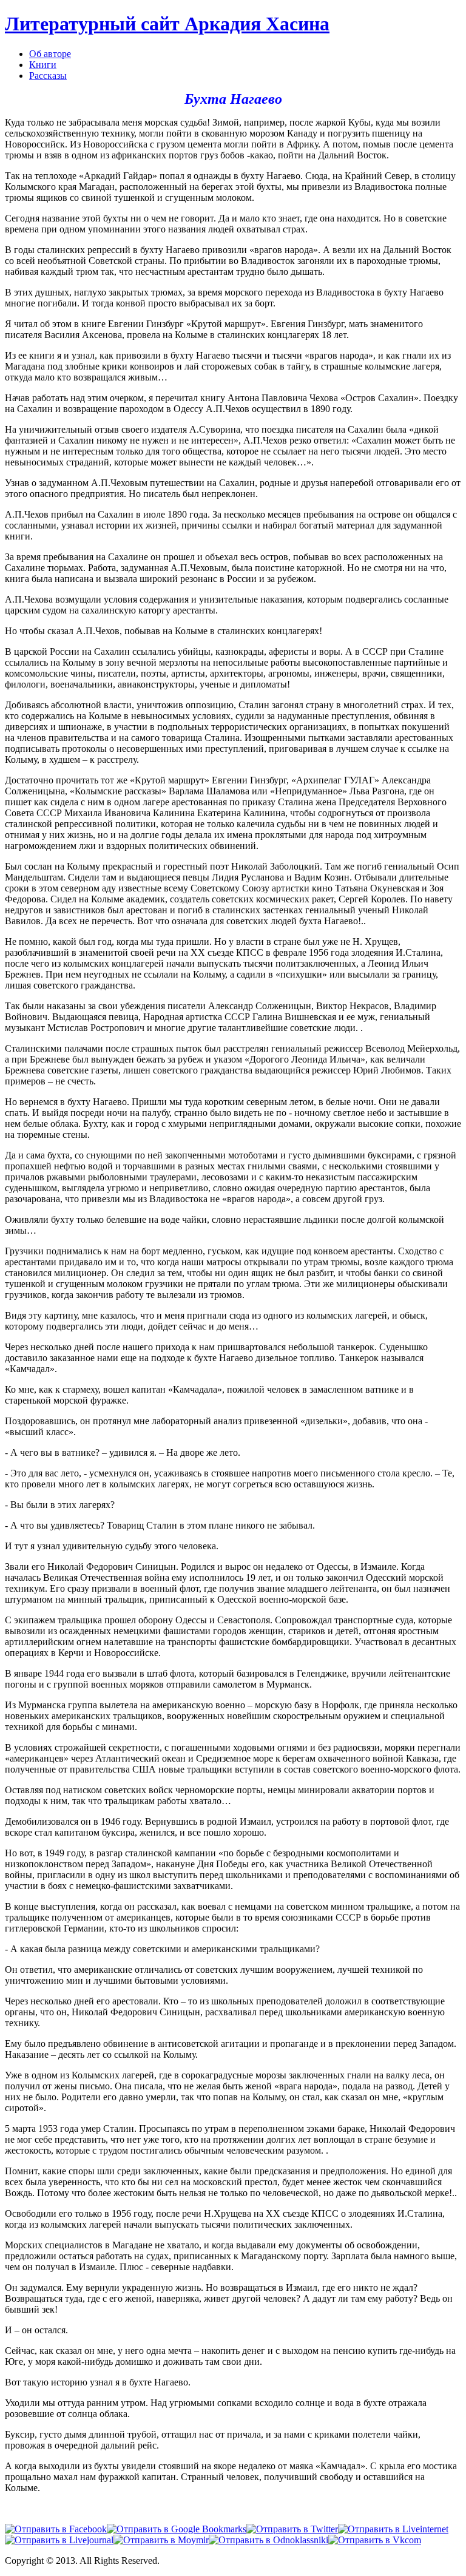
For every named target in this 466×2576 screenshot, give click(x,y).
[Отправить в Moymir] (161, 2540)
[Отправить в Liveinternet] (393, 2529)
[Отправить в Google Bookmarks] (177, 2529)
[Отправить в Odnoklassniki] (268, 2540)
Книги (43, 65)
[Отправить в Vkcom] (375, 2540)
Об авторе (50, 54)
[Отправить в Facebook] (56, 2529)
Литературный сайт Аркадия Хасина (167, 24)
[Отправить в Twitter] (292, 2529)
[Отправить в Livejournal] (59, 2540)
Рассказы (48, 76)
